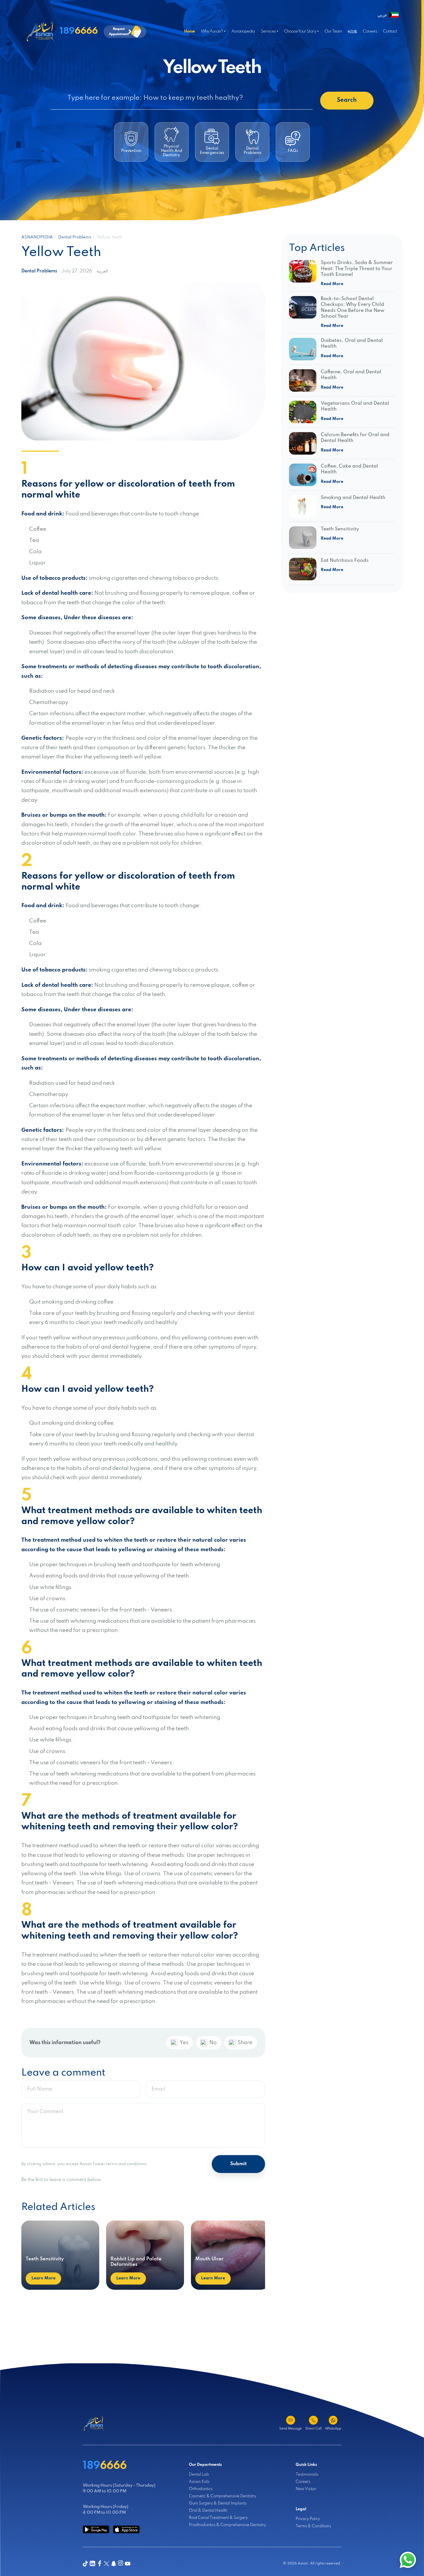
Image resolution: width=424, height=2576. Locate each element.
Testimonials (307, 2475)
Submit (238, 2164)
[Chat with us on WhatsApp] (408, 2560)
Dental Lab (199, 2475)
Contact (390, 31)
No (213, 2043)
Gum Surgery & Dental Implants (218, 2503)
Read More (332, 284)
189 (79, 31)
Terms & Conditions (313, 2526)
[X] (106, 2564)
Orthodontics (201, 2489)
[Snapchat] (114, 2564)
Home (189, 31)
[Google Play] (96, 2529)
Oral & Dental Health (208, 2511)
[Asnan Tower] (94, 2424)
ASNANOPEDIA (37, 237)
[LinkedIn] (92, 2564)
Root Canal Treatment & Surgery (218, 2518)
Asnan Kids (199, 2482)
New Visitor (306, 2489)
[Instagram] (121, 2564)
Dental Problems (75, 237)
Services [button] (268, 31)
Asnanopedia (243, 31)
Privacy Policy (308, 2519)
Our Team (333, 31)
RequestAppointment (119, 31)
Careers (370, 31)
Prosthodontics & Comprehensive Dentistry (227, 2525)
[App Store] (126, 2529)
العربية (102, 271)
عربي (382, 15)
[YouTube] (127, 2564)
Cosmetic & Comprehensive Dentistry (223, 2496)
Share (245, 2043)
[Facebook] (100, 2564)
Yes (184, 2043)
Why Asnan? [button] (212, 31)
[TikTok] (85, 2564)
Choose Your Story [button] (300, 31)
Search (347, 100)
